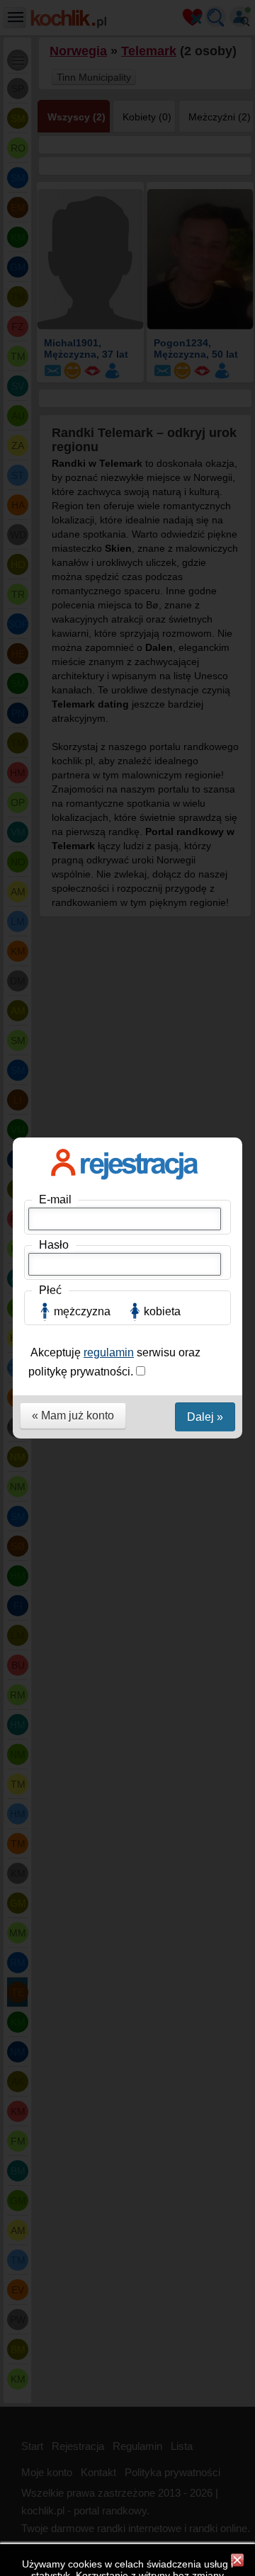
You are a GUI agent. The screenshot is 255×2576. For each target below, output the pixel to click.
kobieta (162, 1311)
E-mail (55, 1199)
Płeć (50, 1290)
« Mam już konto (73, 1415)
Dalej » (205, 1417)
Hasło (54, 1245)
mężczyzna (82, 1311)
